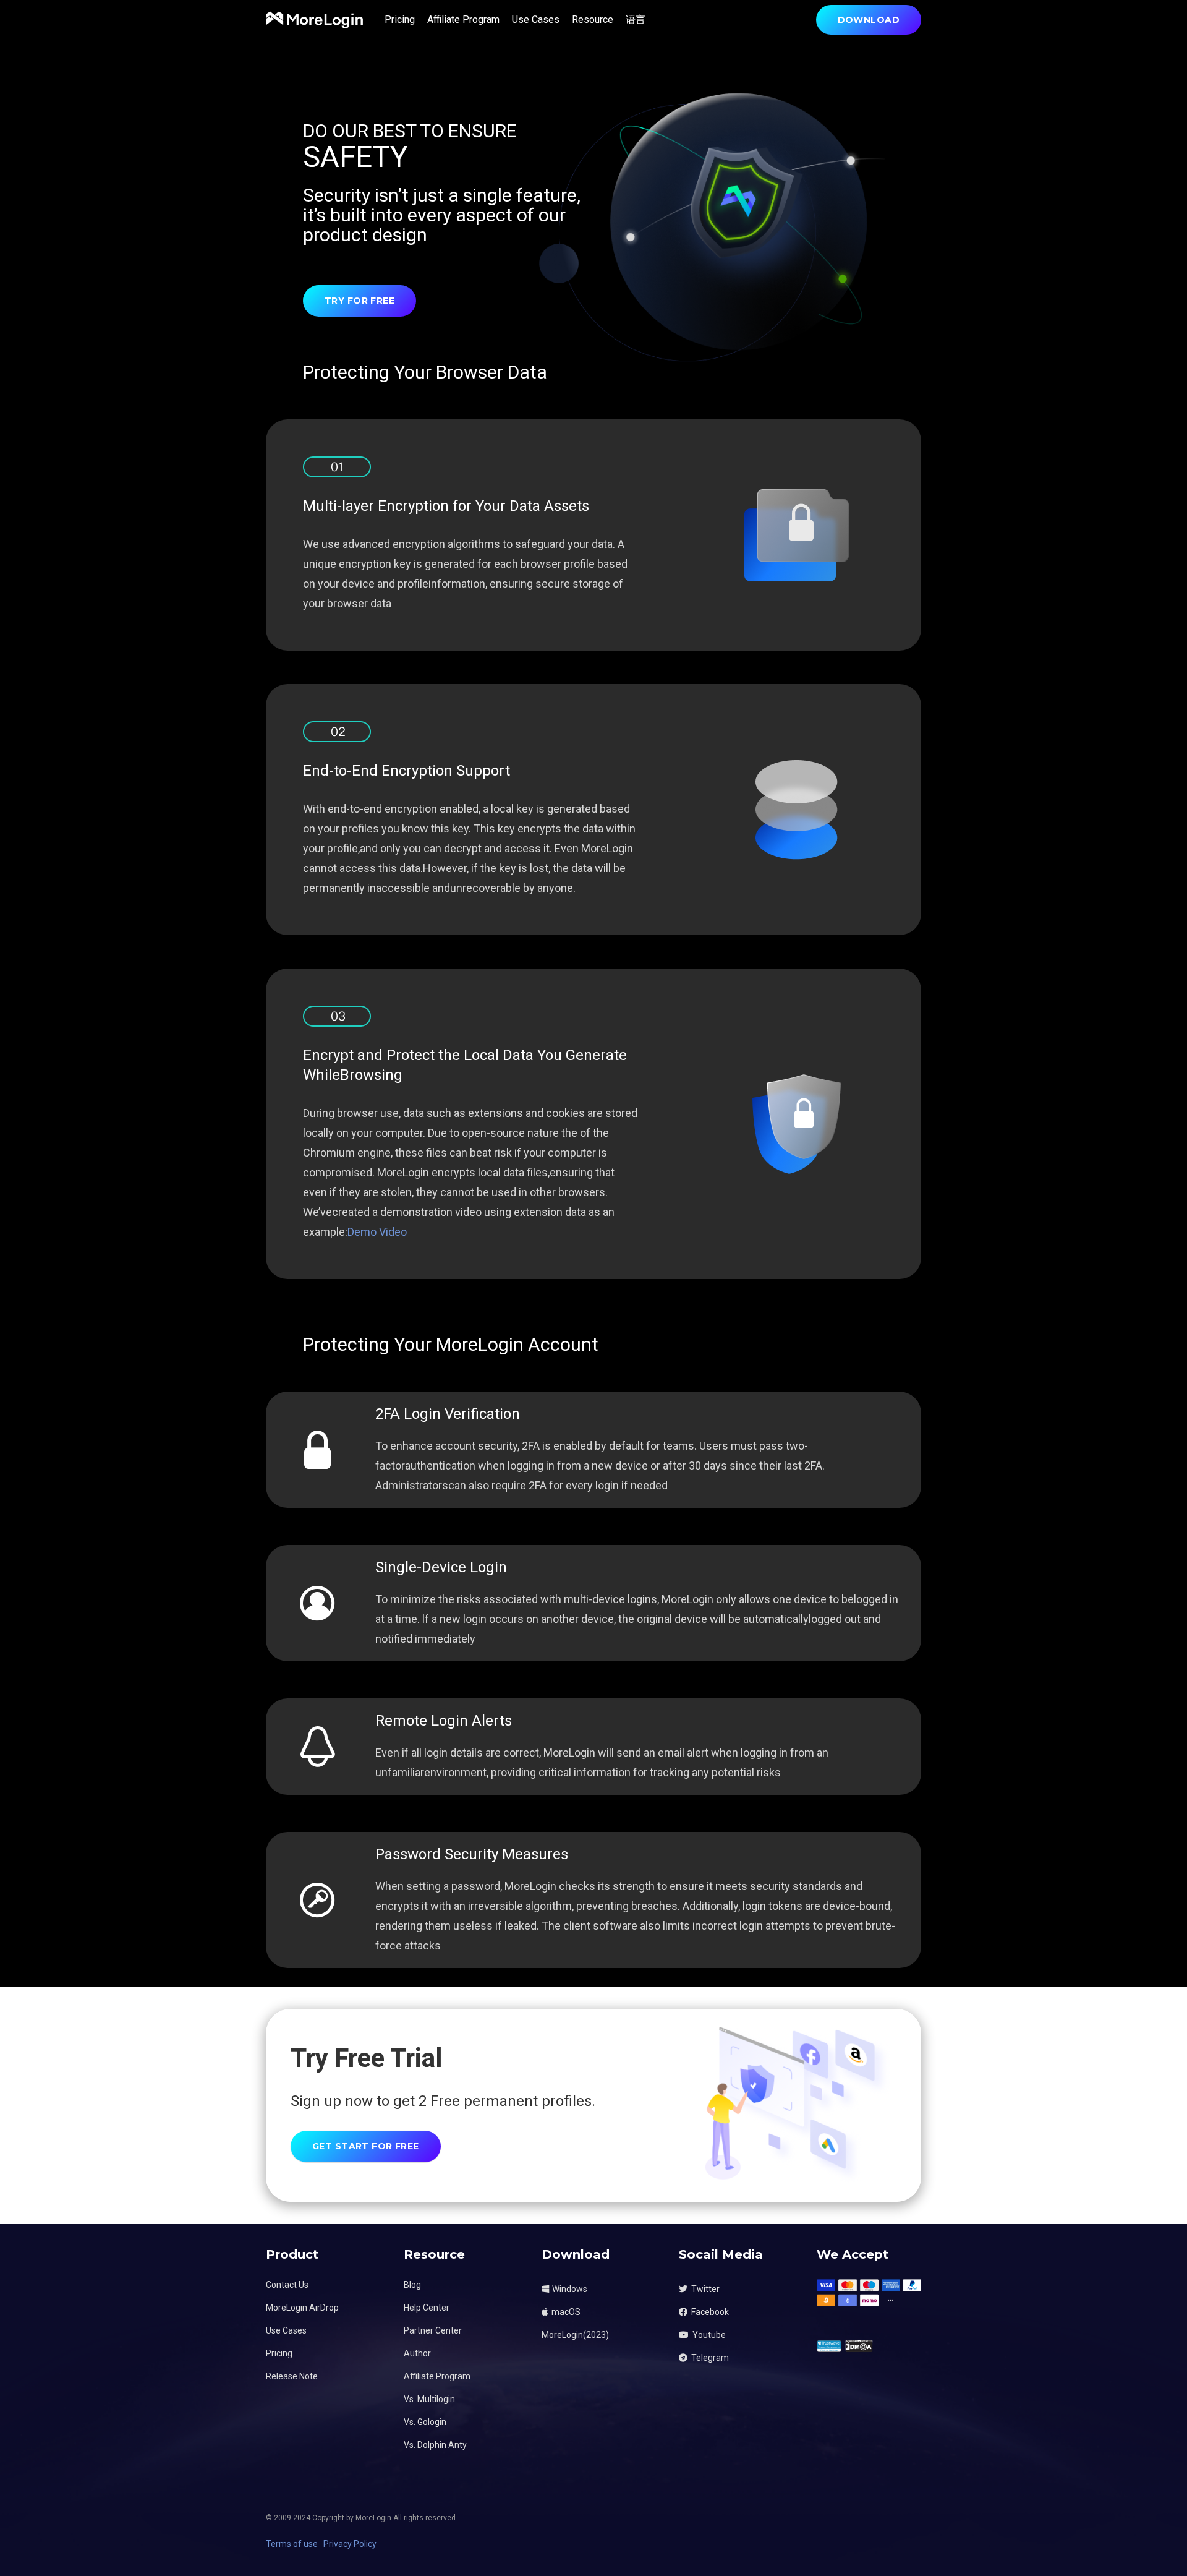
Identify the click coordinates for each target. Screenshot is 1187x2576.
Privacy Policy (350, 2544)
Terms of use (292, 2544)
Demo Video (377, 1232)
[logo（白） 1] (314, 20)
